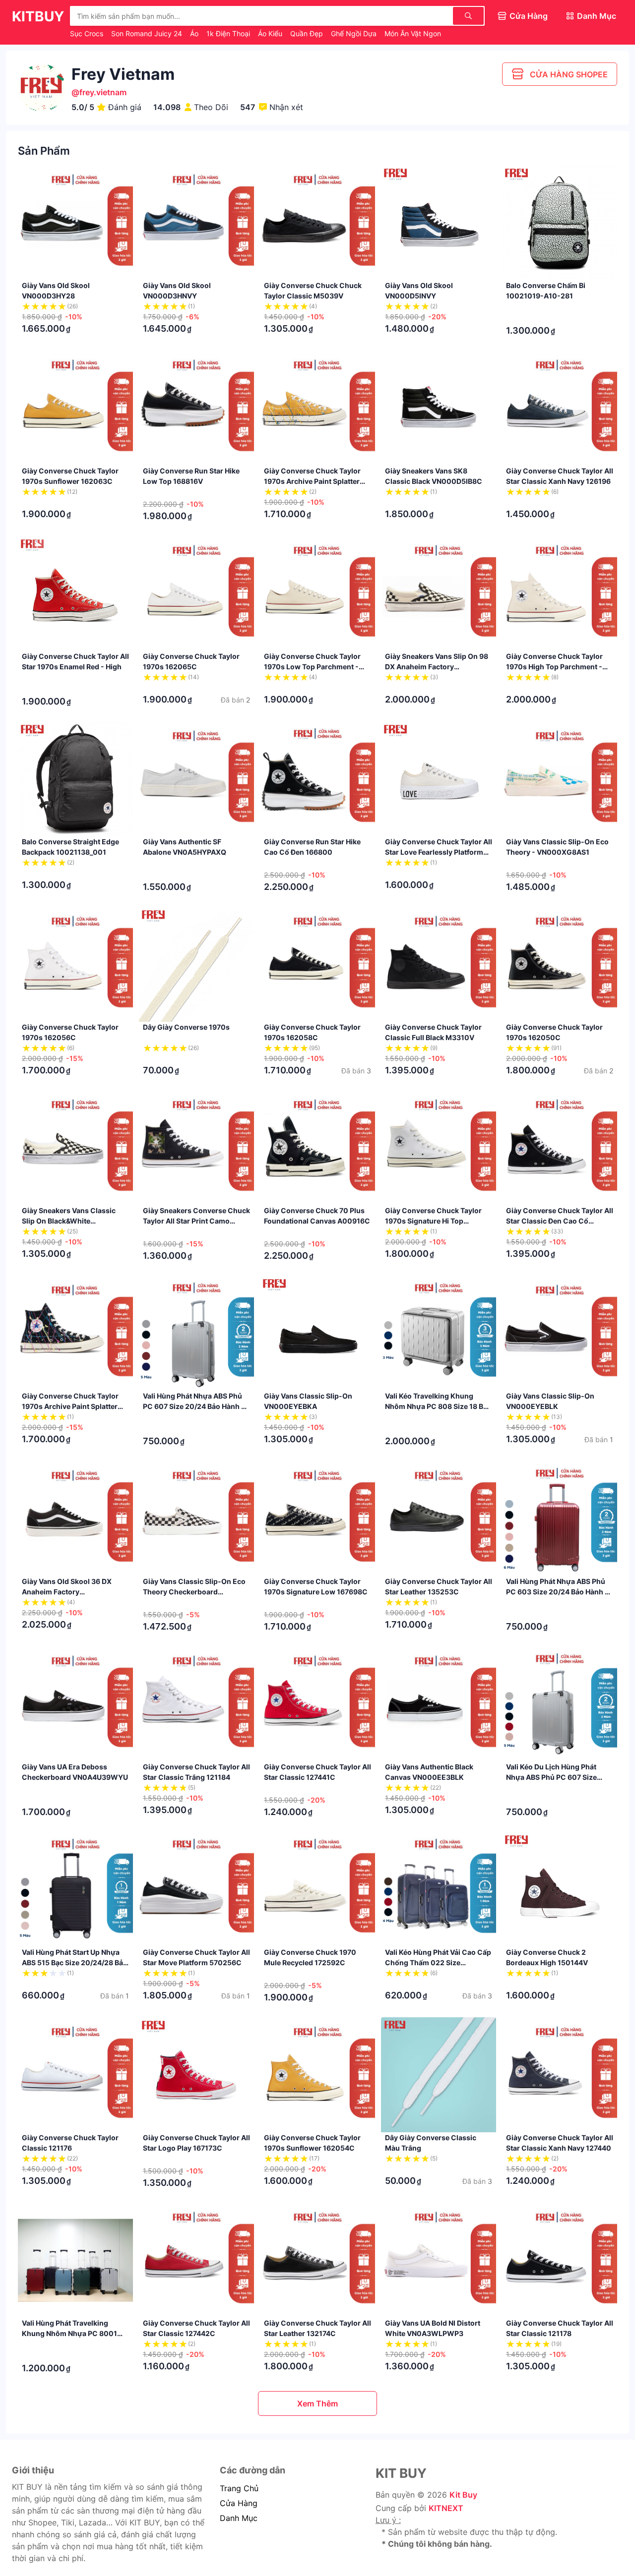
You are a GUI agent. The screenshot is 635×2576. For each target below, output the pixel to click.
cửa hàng (239, 2503)
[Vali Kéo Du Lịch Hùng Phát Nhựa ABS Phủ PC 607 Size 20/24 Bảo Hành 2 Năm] (560, 1704)
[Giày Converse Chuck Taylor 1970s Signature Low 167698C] (317, 1519)
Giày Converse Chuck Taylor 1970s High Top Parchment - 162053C (554, 667)
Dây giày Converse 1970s (186, 1027)
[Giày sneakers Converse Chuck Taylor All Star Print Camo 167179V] (196, 1148)
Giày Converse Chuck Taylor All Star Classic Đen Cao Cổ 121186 (560, 1221)
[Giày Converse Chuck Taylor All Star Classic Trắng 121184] (196, 1704)
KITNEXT (446, 2508)
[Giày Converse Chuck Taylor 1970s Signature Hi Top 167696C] (439, 1148)
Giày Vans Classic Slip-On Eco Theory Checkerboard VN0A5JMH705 (194, 1592)
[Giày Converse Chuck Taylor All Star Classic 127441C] (317, 1704)
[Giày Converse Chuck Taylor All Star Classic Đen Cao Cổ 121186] (560, 1148)
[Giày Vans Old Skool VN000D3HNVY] (196, 223)
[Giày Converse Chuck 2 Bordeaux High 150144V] (560, 1889)
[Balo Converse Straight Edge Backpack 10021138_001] (75, 779)
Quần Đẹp (308, 33)
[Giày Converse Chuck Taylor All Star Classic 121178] (560, 2260)
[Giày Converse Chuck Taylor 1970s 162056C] (75, 964)
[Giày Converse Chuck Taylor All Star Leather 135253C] (439, 1519)
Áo (195, 33)
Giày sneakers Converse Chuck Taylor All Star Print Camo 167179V (196, 1221)
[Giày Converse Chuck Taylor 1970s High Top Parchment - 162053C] (560, 593)
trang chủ (239, 2488)
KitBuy (38, 16)
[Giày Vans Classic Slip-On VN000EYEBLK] (560, 1333)
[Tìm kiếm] (468, 16)
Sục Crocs (88, 33)
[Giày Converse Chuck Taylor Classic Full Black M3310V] (439, 964)
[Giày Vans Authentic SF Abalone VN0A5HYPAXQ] (196, 779)
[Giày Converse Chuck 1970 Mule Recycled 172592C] (317, 1889)
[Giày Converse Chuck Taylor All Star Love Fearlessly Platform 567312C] (439, 779)
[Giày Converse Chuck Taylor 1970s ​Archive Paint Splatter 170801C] (75, 1333)
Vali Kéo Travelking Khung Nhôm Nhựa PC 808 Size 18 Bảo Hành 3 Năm (438, 1406)
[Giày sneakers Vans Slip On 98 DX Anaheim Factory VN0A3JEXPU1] (439, 593)
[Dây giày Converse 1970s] (196, 964)
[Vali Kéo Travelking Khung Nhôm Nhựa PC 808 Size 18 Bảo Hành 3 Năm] (439, 1333)
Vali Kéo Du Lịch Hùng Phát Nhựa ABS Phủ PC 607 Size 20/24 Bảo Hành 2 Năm (551, 1777)
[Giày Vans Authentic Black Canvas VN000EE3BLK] (439, 1704)
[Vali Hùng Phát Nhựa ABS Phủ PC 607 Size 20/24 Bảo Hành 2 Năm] (196, 1333)
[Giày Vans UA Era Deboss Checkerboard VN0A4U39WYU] (75, 1704)
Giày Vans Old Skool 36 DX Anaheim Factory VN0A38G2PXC (67, 1592)
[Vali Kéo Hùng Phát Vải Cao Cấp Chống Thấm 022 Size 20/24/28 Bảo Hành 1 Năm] (439, 1889)
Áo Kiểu (271, 33)
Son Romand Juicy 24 (148, 33)
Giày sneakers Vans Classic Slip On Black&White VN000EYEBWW (69, 1221)
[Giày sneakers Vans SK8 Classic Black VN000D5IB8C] (439, 408)
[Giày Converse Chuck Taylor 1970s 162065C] (196, 593)
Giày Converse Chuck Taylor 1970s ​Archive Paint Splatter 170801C (70, 1406)
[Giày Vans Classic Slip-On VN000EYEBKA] (317, 1333)
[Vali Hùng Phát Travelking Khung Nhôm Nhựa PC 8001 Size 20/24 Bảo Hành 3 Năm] (75, 2260)
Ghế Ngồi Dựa (355, 33)
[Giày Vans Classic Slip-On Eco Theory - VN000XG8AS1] (560, 779)
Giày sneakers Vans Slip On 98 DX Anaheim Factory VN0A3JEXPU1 (437, 667)
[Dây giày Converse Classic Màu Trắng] (439, 2075)
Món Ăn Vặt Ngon (413, 33)
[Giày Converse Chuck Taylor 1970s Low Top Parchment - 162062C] (317, 593)
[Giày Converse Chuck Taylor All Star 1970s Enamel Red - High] (75, 593)
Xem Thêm (317, 2403)
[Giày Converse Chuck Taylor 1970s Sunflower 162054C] (317, 2075)
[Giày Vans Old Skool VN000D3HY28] (75, 223)
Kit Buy (463, 2495)
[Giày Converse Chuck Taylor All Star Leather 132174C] (317, 2260)
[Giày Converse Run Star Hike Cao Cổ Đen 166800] (317, 779)
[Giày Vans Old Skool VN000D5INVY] (439, 223)
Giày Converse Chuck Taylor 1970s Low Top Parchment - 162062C (312, 667)
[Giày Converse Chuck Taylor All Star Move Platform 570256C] (196, 1889)
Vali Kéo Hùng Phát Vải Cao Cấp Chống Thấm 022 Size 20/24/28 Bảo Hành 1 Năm (438, 1962)
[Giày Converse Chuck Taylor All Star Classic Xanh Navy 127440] (560, 2075)
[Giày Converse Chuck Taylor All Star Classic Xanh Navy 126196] (560, 408)
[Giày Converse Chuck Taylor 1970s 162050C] (560, 964)
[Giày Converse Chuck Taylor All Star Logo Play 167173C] (196, 2075)
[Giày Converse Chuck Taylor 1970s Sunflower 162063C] (75, 408)
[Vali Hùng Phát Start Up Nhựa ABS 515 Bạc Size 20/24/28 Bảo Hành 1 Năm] (75, 1889)
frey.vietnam (103, 92)
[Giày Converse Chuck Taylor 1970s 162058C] (317, 964)
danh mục (239, 2518)
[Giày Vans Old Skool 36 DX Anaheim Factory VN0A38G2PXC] (75, 1519)
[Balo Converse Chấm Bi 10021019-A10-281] (560, 223)
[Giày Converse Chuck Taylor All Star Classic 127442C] (196, 2260)
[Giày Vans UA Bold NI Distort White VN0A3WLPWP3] (439, 2260)
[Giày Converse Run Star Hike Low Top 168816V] (196, 408)
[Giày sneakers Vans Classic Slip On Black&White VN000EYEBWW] (75, 1148)
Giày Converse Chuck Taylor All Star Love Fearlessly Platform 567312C (439, 852)
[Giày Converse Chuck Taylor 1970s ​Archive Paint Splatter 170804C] (317, 408)
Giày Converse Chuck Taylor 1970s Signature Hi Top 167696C (433, 1221)
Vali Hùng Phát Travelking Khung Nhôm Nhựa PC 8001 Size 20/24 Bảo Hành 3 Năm (69, 2333)
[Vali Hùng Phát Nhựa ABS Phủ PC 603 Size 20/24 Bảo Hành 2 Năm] (560, 1519)
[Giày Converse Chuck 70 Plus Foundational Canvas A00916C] (317, 1148)
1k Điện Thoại (229, 33)
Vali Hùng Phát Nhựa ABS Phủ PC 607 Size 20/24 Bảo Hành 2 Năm (194, 1406)
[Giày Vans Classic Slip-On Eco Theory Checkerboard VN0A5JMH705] (196, 1519)
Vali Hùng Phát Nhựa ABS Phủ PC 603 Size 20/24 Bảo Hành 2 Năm (558, 1592)
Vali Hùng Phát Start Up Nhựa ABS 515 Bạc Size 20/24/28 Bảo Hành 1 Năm (75, 1962)
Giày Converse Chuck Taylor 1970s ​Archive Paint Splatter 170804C (312, 481)
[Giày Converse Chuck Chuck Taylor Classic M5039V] (317, 223)
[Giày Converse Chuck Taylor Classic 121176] (75, 2075)
